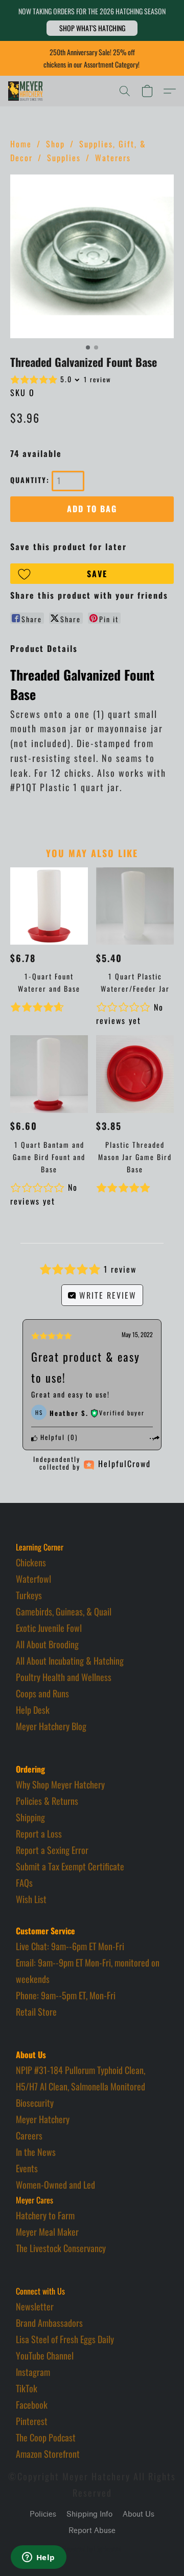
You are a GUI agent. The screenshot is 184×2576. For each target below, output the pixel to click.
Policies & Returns (47, 1801)
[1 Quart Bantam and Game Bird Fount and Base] (49, 1074)
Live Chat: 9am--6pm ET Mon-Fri (70, 1946)
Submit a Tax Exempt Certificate (70, 1866)
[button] (92, 28)
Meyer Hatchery (43, 2119)
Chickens (31, 1562)
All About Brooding (47, 1644)
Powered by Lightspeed (92, 2549)
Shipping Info (89, 2514)
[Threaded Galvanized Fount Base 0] (92, 256)
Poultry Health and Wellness (64, 1677)
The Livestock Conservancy (61, 2248)
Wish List (31, 1899)
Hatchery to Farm (45, 2215)
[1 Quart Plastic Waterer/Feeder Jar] (135, 906)
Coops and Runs (42, 1693)
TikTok (27, 2388)
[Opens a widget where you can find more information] (38, 2558)
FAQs (24, 1883)
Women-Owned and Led (55, 2185)
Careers (29, 2135)
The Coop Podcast (46, 2437)
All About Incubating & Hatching (70, 1661)
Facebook (32, 2405)
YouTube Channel (45, 2355)
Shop (55, 144)
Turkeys (29, 1595)
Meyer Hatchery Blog (51, 1726)
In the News (36, 2152)
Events (27, 2168)
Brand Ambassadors (49, 2323)
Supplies (64, 158)
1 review (98, 379)
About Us (139, 2514)
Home (21, 144)
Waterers (113, 158)
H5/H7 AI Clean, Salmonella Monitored (80, 2086)
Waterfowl (33, 1579)
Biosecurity (35, 2103)
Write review (106, 1295)
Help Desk (33, 1710)
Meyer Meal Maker (47, 2232)
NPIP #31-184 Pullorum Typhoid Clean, (80, 2070)
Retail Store (36, 2012)
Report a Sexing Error (52, 1850)
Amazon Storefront (48, 2454)
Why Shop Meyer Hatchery (60, 1784)
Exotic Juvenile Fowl (49, 1628)
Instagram (33, 2372)
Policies (43, 2514)
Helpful (51, 1437)
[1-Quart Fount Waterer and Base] (49, 906)
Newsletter (35, 2306)
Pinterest (32, 2421)
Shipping (30, 1817)
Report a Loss (39, 1833)
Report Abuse (92, 2531)
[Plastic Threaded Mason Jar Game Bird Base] (135, 1074)
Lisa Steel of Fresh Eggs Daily (65, 2339)
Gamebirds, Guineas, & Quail (64, 1611)
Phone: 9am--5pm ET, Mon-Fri (66, 1995)
